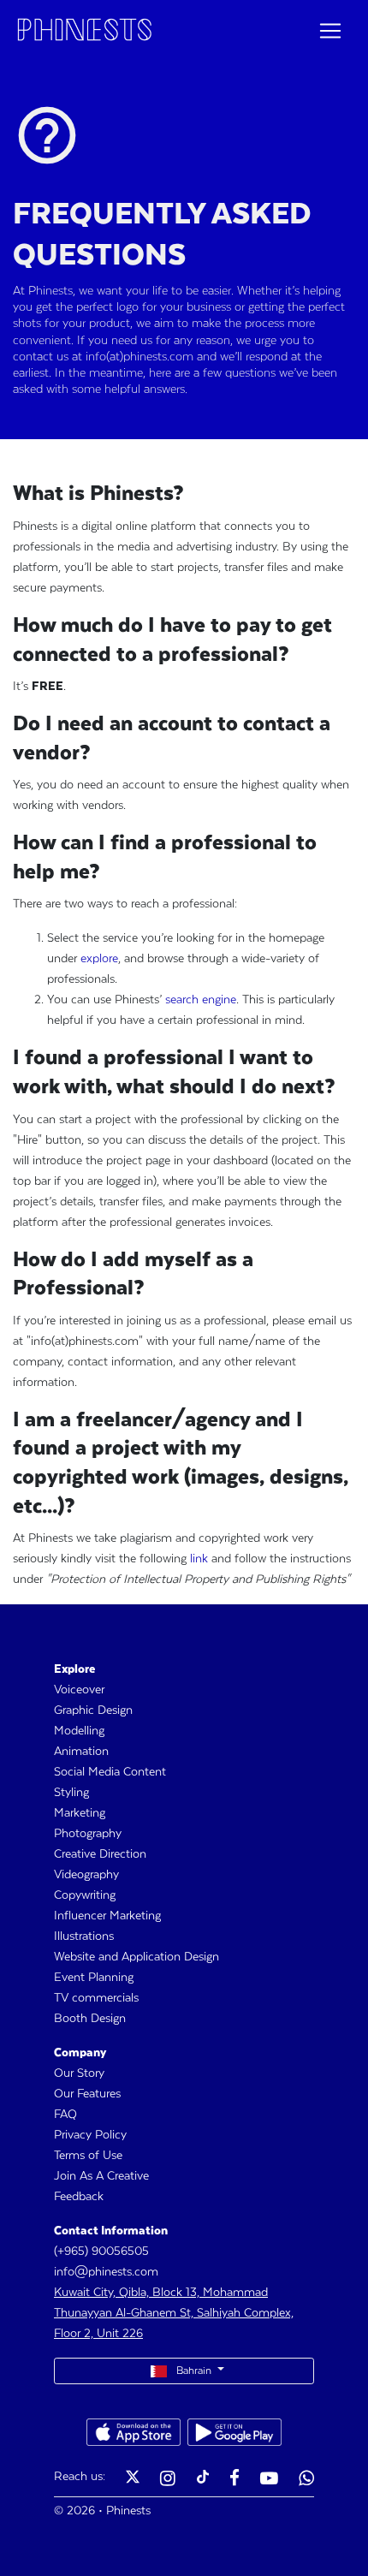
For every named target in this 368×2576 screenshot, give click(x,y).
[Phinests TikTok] (203, 2480)
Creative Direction (100, 1854)
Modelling (79, 1731)
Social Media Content (110, 1772)
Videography (86, 1875)
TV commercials (96, 1998)
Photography (88, 1834)
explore (99, 959)
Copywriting (85, 1895)
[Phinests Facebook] (234, 2480)
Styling (71, 1793)
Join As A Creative (101, 2176)
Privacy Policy (90, 2135)
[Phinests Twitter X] (133, 2480)
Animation (81, 1752)
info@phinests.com (106, 2272)
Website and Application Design (137, 1957)
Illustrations (84, 1936)
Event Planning (94, 1978)
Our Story (79, 2073)
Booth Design (90, 2019)
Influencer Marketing (107, 1916)
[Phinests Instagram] (168, 2480)
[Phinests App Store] (134, 2432)
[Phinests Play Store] (234, 2432)
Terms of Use (88, 2156)
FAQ (65, 2115)
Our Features (87, 2094)
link (199, 1559)
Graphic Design (93, 1710)
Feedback (79, 2197)
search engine (201, 1000)
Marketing (80, 1813)
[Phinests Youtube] (269, 2480)
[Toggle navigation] (330, 31)
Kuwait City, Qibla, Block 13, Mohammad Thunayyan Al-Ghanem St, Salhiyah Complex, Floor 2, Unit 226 (174, 2313)
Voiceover (79, 1690)
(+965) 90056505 (101, 2252)
